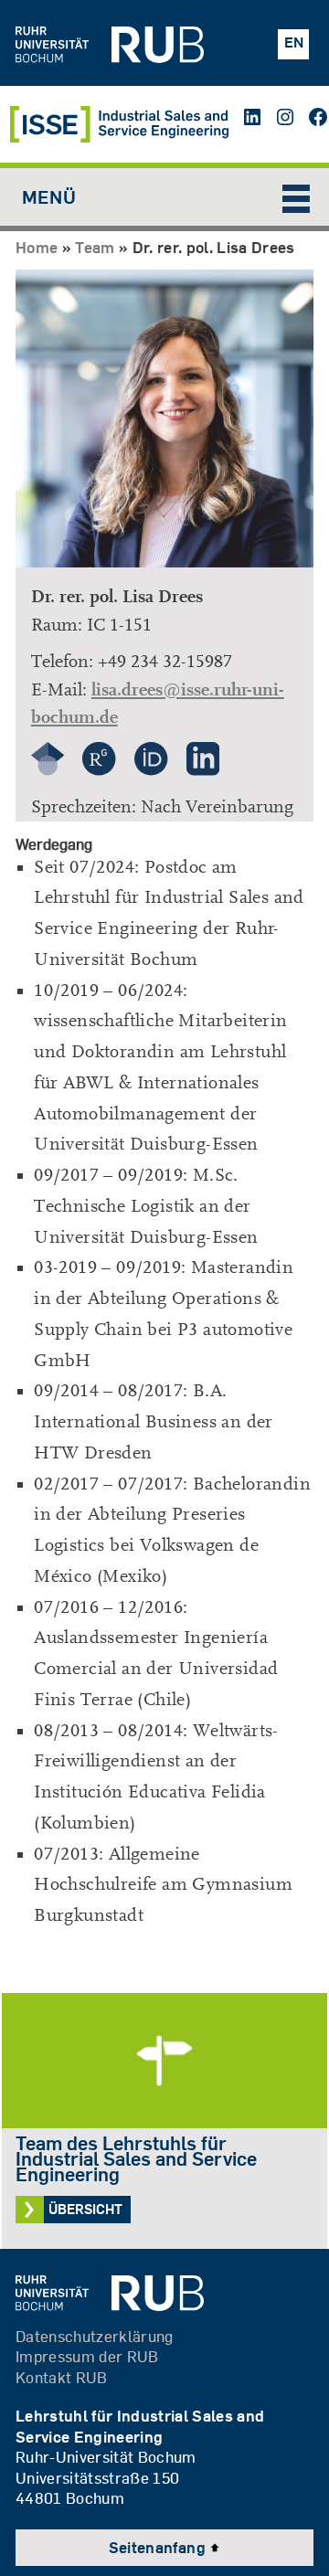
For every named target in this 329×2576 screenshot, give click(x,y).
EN (294, 42)
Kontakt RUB (62, 2377)
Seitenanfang (159, 2547)
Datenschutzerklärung (95, 2336)
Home (37, 247)
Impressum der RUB (87, 2356)
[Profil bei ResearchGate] (99, 769)
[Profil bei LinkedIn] (203, 769)
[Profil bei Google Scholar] (48, 769)
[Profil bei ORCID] (151, 769)
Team (95, 247)
